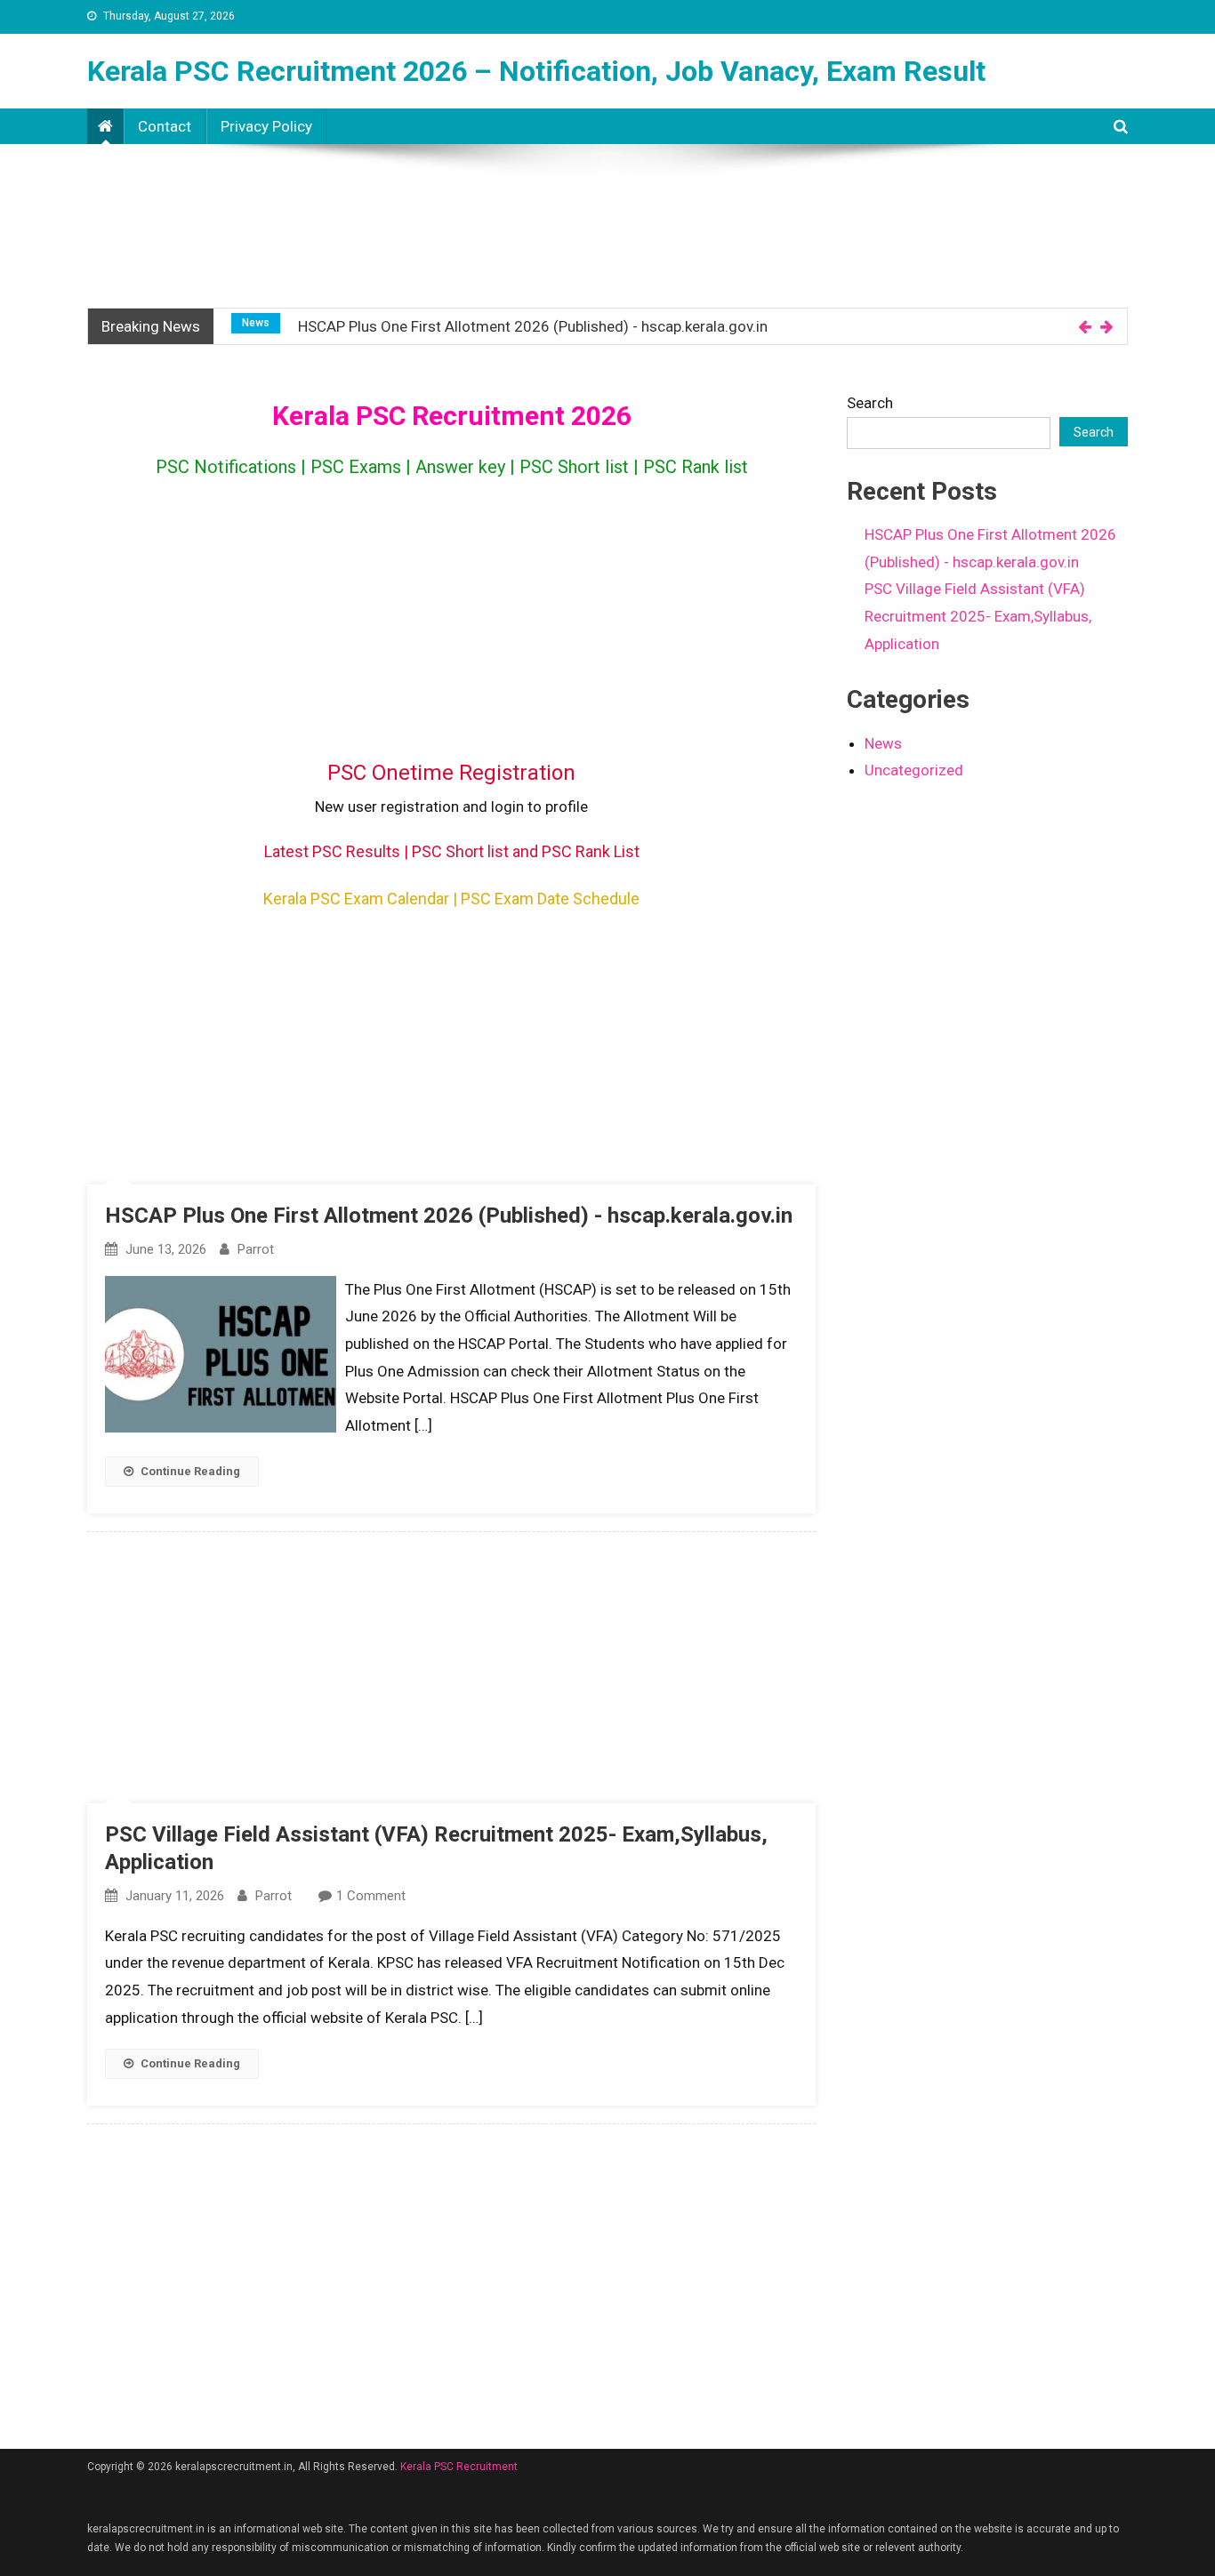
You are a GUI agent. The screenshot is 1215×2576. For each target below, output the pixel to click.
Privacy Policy (266, 126)
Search (870, 403)
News (256, 323)
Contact (165, 126)
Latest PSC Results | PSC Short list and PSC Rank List (452, 851)
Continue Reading (190, 1471)
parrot (256, 1249)
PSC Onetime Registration (451, 773)
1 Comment (371, 1896)
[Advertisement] (607, 208)
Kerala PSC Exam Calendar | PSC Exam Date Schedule (451, 899)
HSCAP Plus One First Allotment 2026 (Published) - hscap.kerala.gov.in (533, 326)
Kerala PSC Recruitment (459, 2467)
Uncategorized (914, 770)
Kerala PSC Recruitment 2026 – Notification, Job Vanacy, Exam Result (536, 71)
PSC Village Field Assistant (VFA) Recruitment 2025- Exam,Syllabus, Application (978, 616)
